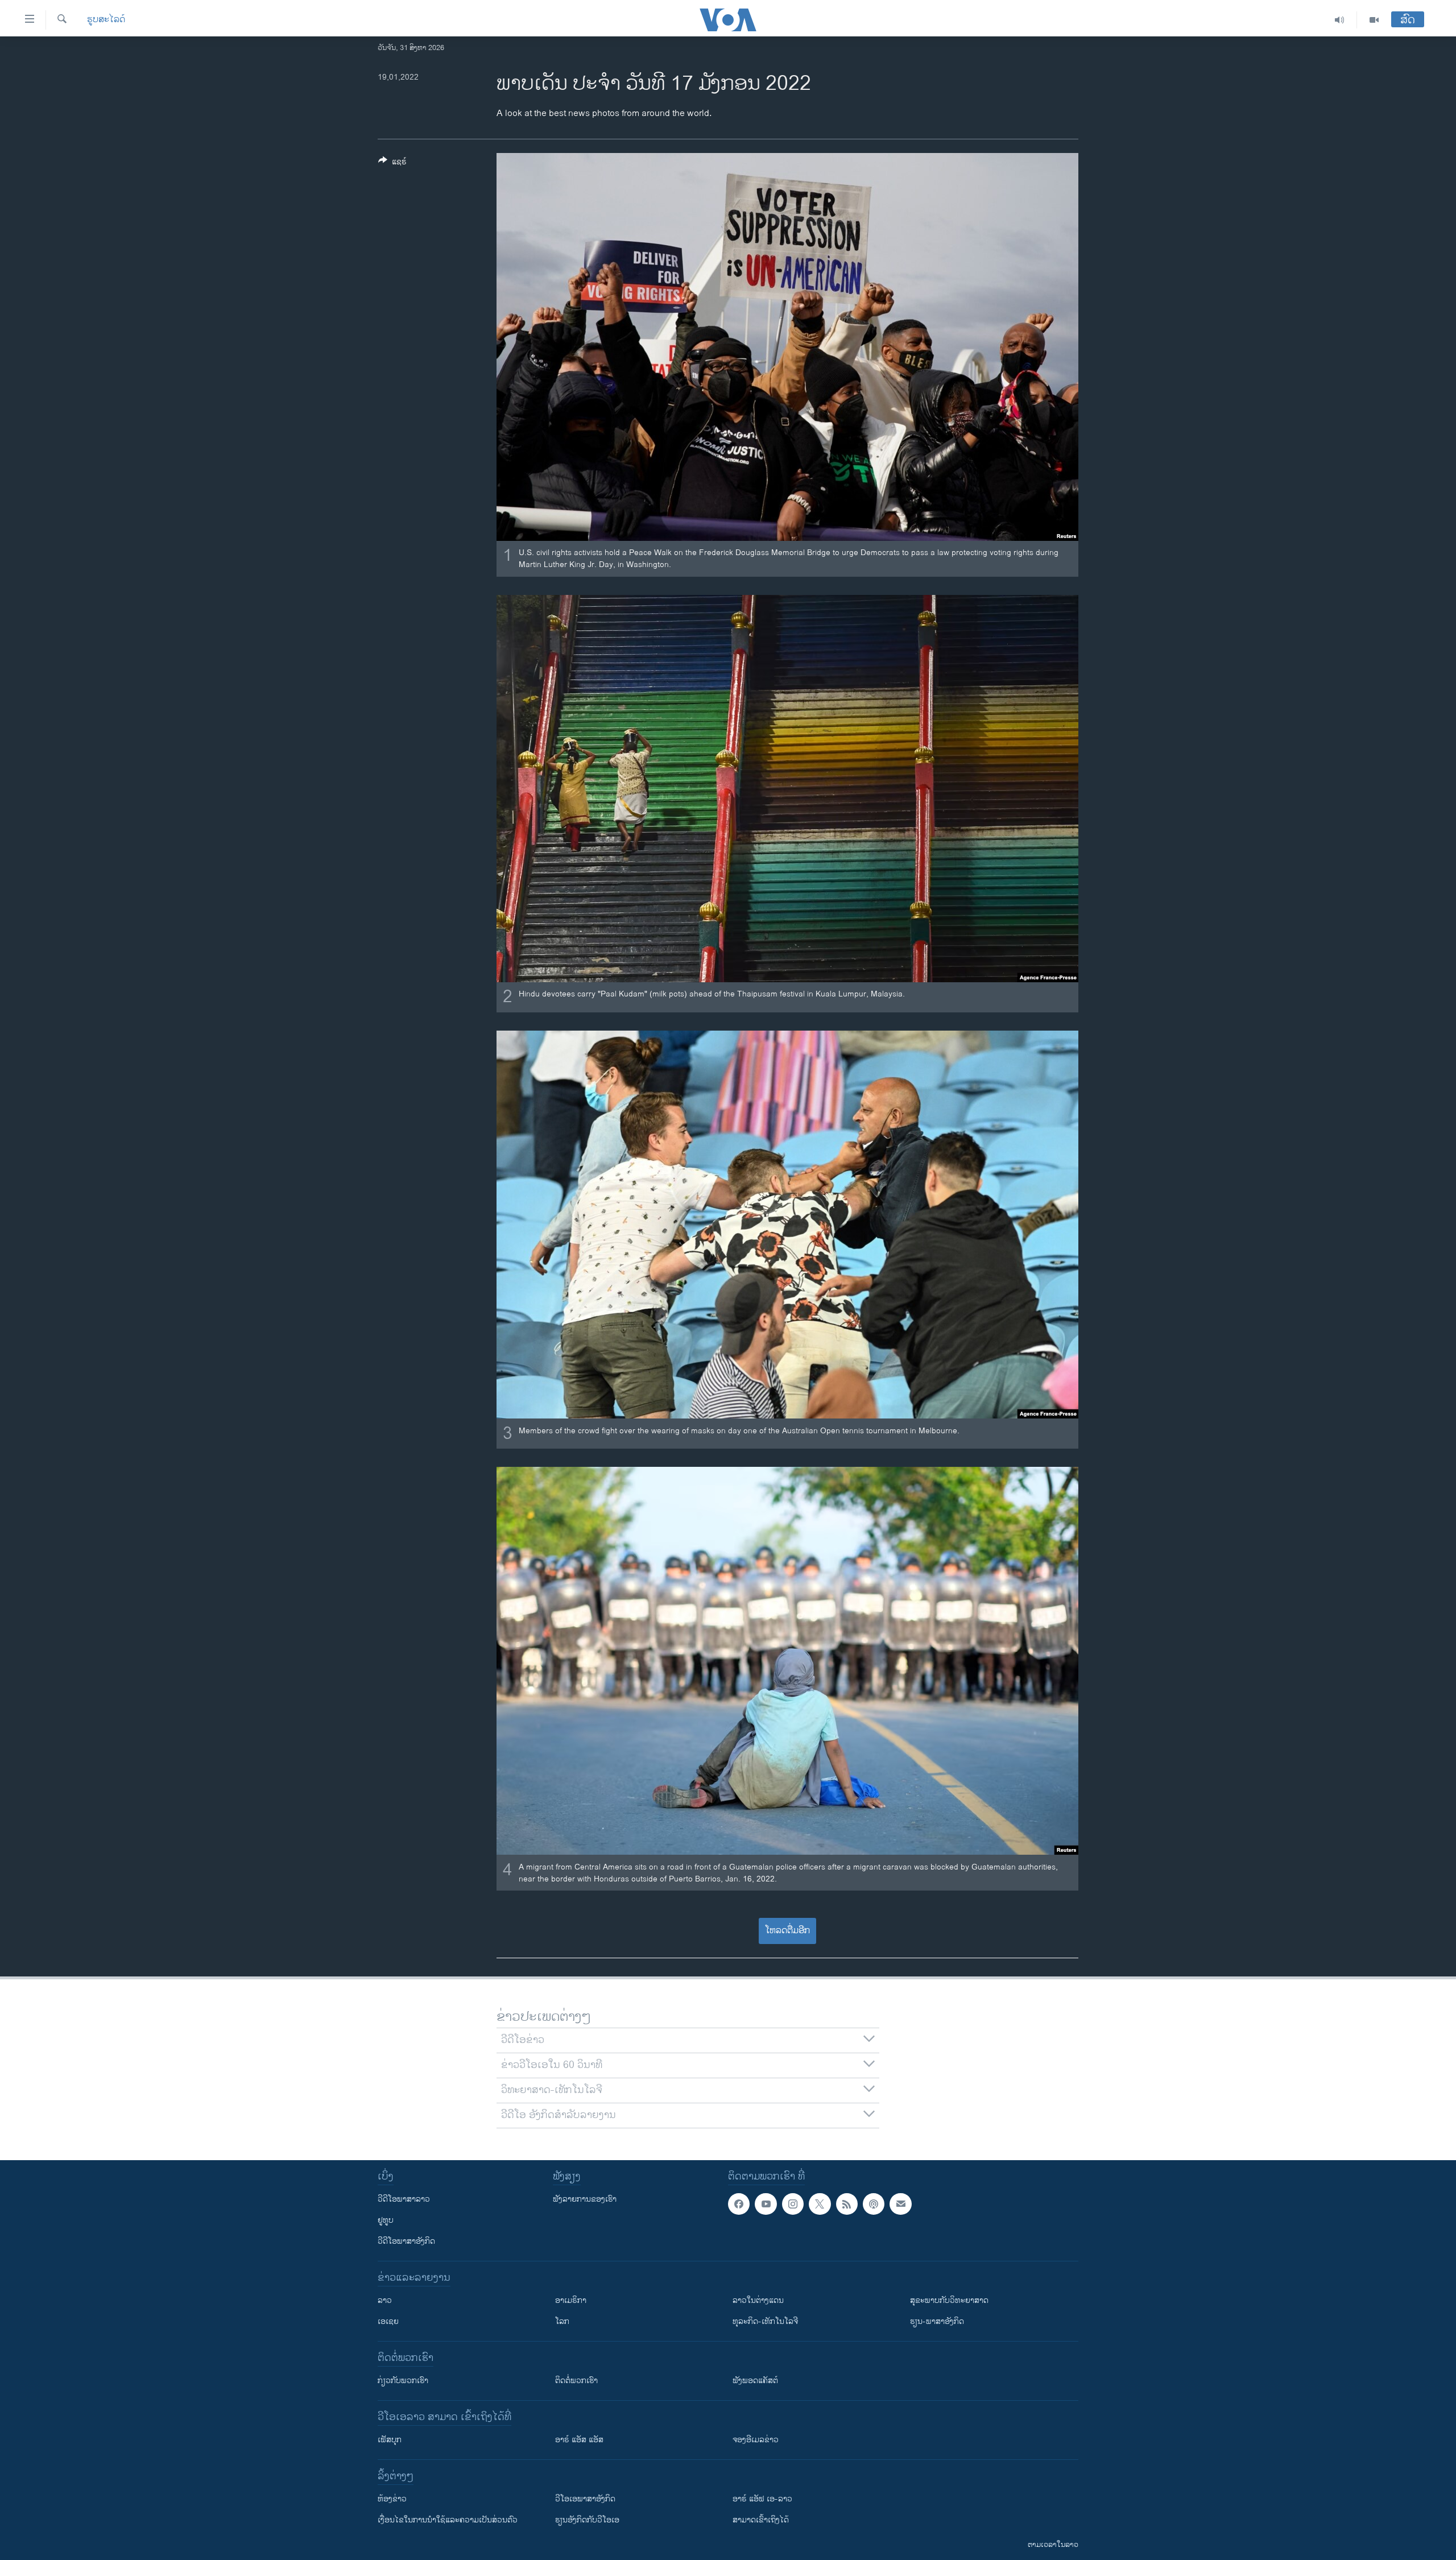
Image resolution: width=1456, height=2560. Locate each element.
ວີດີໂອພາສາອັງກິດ (406, 2241)
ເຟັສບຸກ (390, 2440)
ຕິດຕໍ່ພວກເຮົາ (576, 2381)
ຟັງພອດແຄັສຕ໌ (755, 2381)
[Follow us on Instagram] (793, 2204)
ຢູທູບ (386, 2220)
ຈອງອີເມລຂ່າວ (756, 2440)
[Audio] (1340, 20)
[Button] (392, 164)
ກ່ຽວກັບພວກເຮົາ (403, 2381)
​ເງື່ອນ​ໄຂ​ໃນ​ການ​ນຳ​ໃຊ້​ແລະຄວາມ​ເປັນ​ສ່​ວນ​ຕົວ (448, 2520)
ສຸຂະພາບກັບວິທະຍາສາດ (949, 2300)
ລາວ (385, 2300)
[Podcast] (874, 2204)
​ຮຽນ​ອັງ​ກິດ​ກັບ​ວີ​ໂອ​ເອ (587, 2520)
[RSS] (847, 2204)
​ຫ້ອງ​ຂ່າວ (392, 2499)
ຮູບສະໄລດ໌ (106, 20)
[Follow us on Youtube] (766, 2204)
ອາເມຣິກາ (571, 2300)
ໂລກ (562, 2321)
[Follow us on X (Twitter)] (820, 2204)
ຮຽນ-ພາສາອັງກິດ (937, 2321)
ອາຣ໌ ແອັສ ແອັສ (579, 2440)
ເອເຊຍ (388, 2321)
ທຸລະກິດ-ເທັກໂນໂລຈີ (765, 2321)
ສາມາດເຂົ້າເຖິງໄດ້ (761, 2520)
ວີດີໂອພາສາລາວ (404, 2199)
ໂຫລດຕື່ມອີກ (787, 1931)
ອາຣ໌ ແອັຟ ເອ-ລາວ (762, 2499)
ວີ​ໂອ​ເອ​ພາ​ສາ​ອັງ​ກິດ (585, 2499)
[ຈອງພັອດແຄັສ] (900, 2204)
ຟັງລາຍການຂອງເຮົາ (585, 2199)
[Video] (1374, 20)
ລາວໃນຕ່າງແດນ (758, 2300)
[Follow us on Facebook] (739, 2204)
